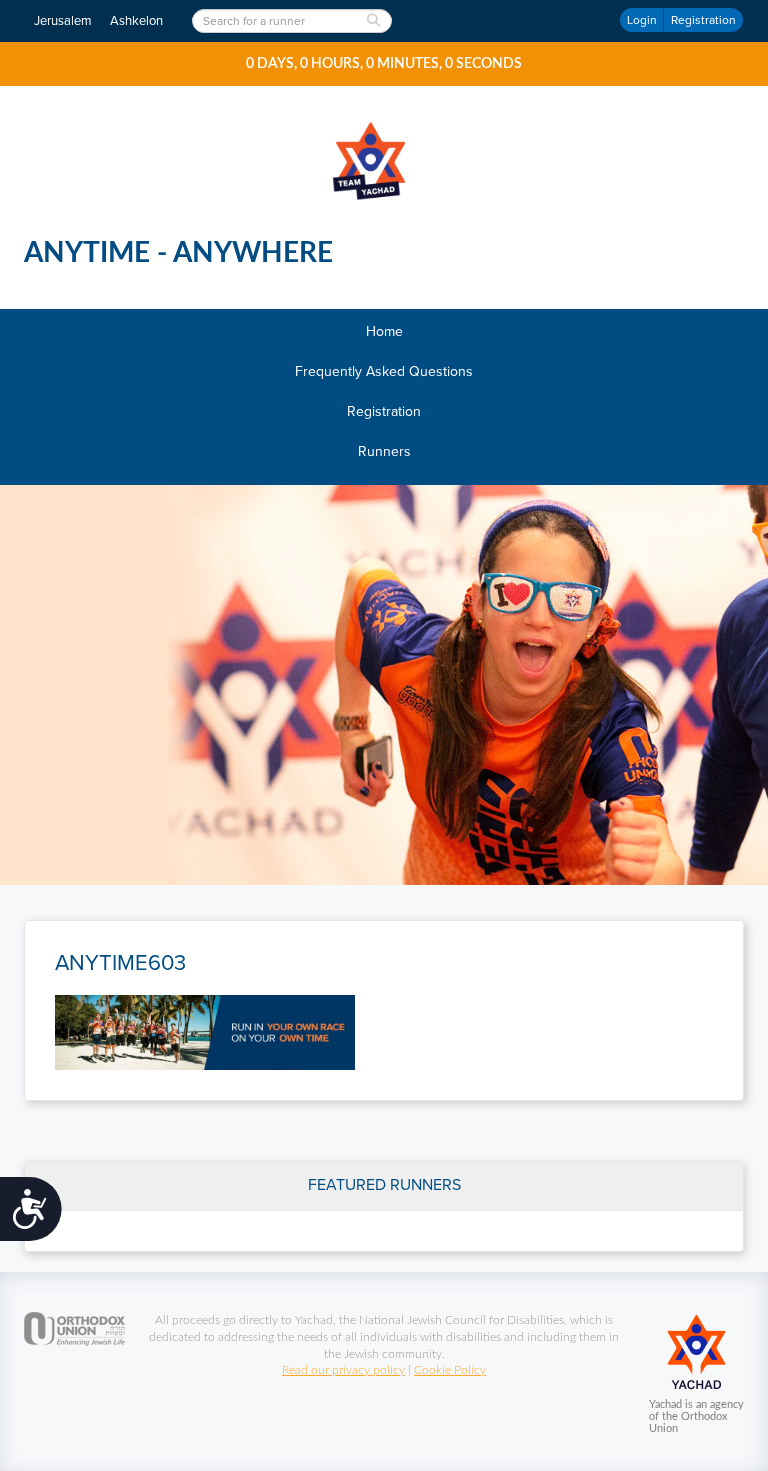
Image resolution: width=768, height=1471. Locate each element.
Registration (703, 20)
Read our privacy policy (343, 1370)
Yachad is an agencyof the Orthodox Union (696, 1416)
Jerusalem (63, 21)
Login (642, 20)
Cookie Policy (450, 1370)
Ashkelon (136, 21)
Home (384, 331)
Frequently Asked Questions (384, 371)
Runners (384, 451)
